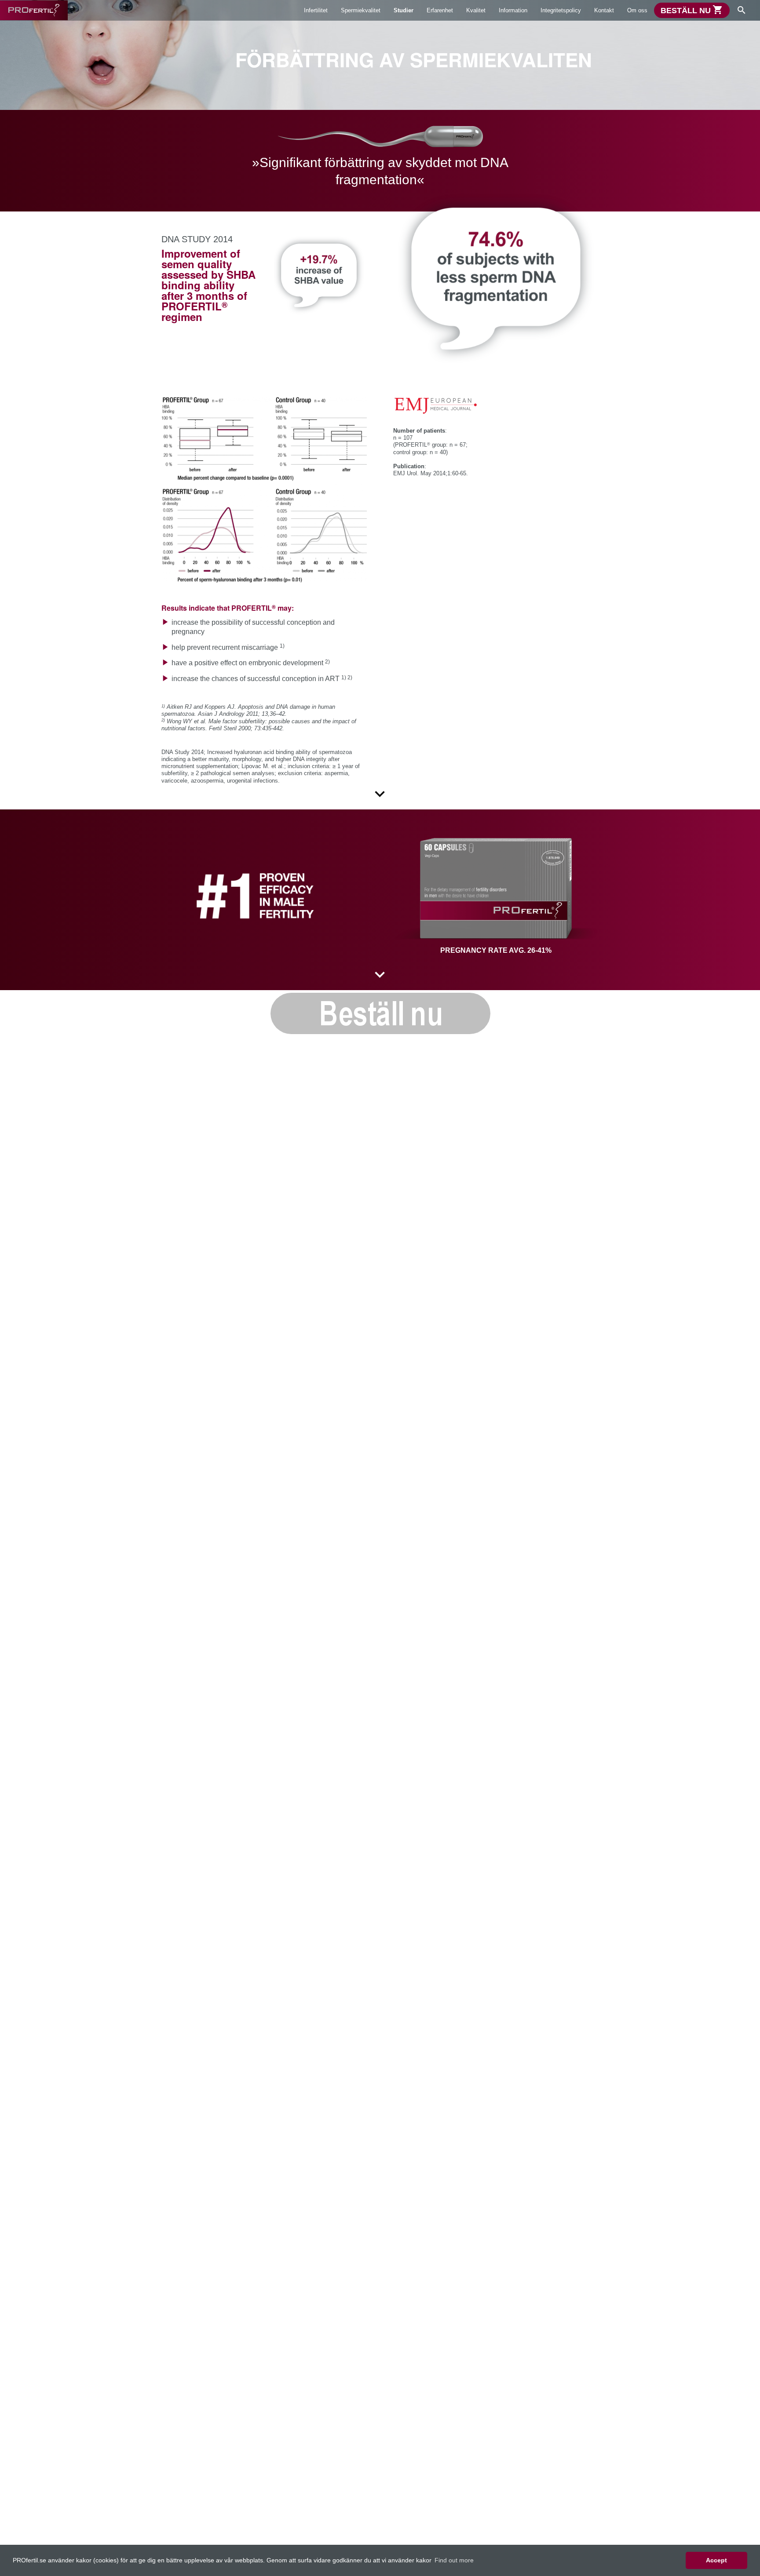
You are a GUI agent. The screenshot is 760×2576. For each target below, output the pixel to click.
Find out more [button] (454, 2560)
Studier (404, 10)
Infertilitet (316, 10)
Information (513, 10)
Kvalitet (476, 10)
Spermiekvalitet (361, 10)
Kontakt (604, 10)
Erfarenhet (440, 10)
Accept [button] (716, 2560)
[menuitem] (316, 10)
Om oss (637, 10)
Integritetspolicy (561, 10)
